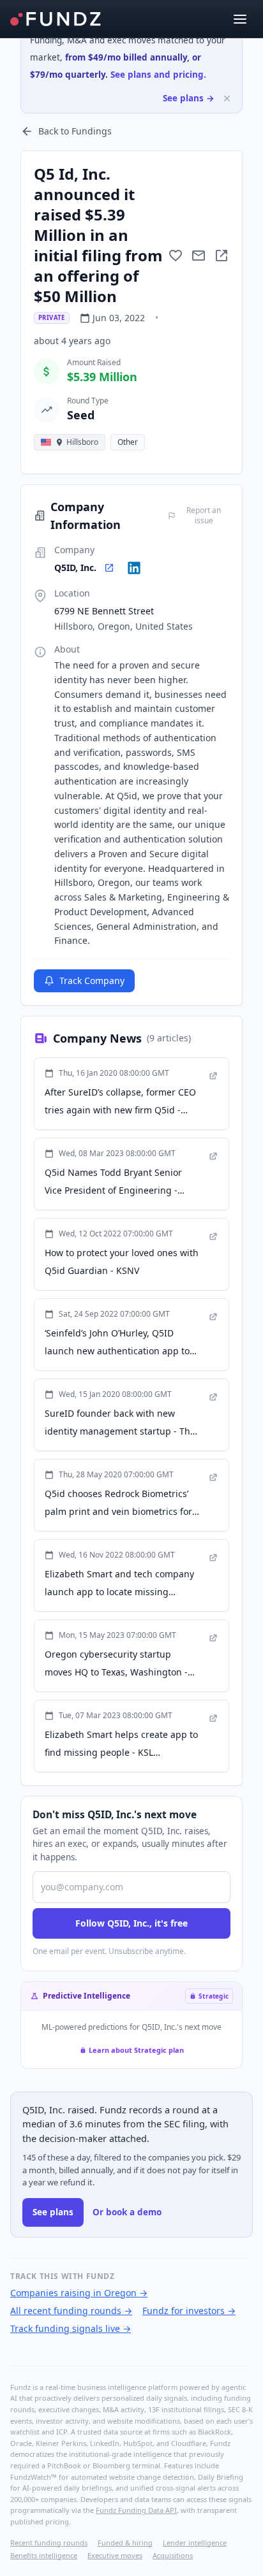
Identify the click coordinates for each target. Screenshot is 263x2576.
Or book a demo (127, 2212)
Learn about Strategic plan (136, 2050)
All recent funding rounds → (71, 2311)
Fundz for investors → (189, 2311)
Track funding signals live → (71, 2328)
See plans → (189, 98)
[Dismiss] (227, 98)
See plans (53, 2212)
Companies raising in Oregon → (79, 2293)
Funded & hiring (125, 2543)
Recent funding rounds (49, 2543)
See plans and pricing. (158, 75)
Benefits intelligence (44, 2555)
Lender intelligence (195, 2543)
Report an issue (204, 516)
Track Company (92, 980)
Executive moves (115, 2555)
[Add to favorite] (176, 256)
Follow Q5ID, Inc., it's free (131, 1923)
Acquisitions (173, 2555)
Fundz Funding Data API (136, 2510)
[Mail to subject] (199, 256)
